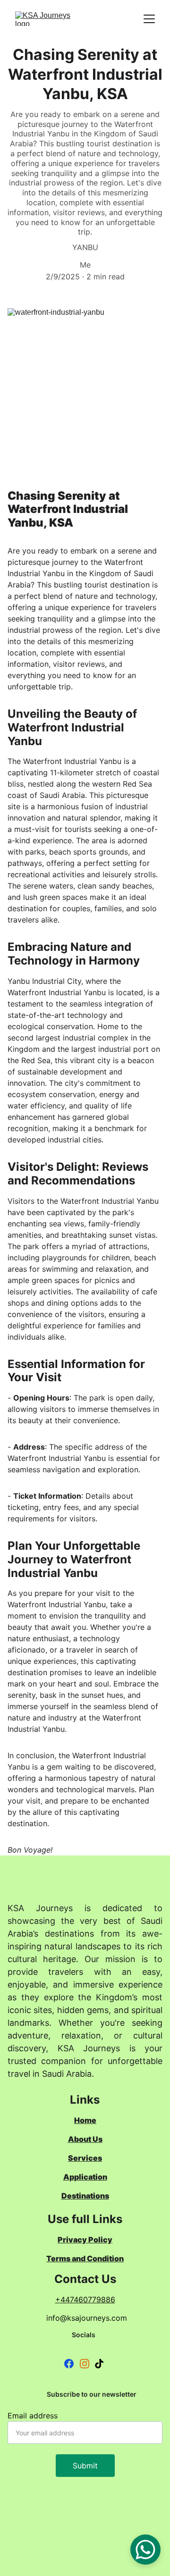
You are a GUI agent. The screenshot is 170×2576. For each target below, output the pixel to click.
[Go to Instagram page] (85, 2364)
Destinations (85, 2196)
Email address (33, 2416)
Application (85, 2177)
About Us (85, 2139)
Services (85, 2158)
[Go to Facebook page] (69, 2364)
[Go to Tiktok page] (99, 2364)
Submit (85, 2466)
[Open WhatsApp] (145, 2550)
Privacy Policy (85, 2240)
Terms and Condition (85, 2258)
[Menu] (149, 19)
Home (85, 2120)
